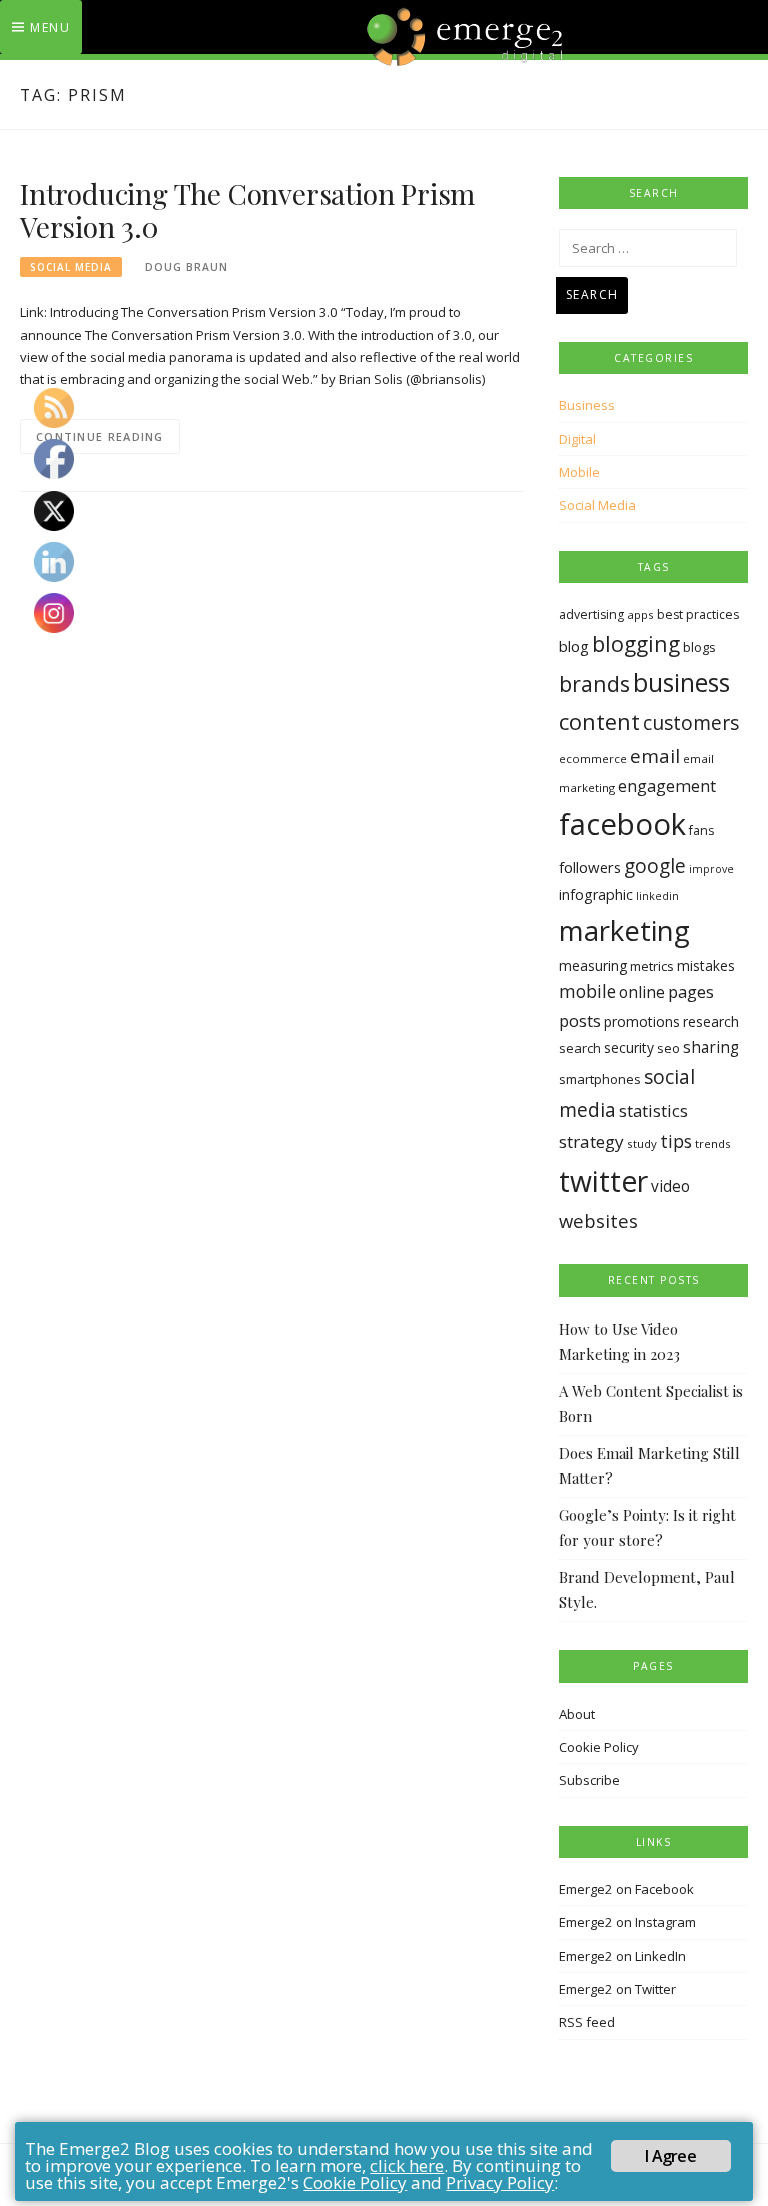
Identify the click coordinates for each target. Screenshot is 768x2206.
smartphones (600, 1079)
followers (590, 867)
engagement (667, 786)
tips (676, 1141)
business (681, 682)
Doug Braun (186, 267)
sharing (711, 1047)
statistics (653, 1110)
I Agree (670, 2156)
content (599, 721)
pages (691, 991)
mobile (587, 991)
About (577, 1714)
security (629, 1047)
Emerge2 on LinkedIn (622, 1956)
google (655, 866)
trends (713, 1143)
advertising (591, 614)
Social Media (71, 267)
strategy (591, 1141)
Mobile (579, 472)
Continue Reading (100, 436)
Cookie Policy (599, 1747)
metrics (652, 966)
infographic (596, 894)
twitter (603, 1181)
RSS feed (587, 2022)
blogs (699, 647)
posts (580, 1020)
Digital (577, 439)
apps (640, 614)
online (642, 992)
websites (598, 1220)
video (670, 1186)
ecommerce (593, 758)
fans (701, 830)
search (580, 1048)
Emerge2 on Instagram (627, 1922)
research (711, 1021)
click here (407, 2165)
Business (587, 405)
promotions (642, 1021)
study (642, 1143)
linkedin (657, 896)
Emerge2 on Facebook (626, 1889)
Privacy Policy (500, 2182)
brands (594, 683)
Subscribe (589, 1780)
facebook (622, 824)
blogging (636, 643)
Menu (50, 27)
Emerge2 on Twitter (617, 1989)
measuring (593, 965)
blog (574, 646)
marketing (624, 930)
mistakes (706, 965)
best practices (698, 614)
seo (668, 1048)
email (655, 756)
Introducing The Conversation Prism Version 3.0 (247, 210)
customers (691, 722)
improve (711, 869)
